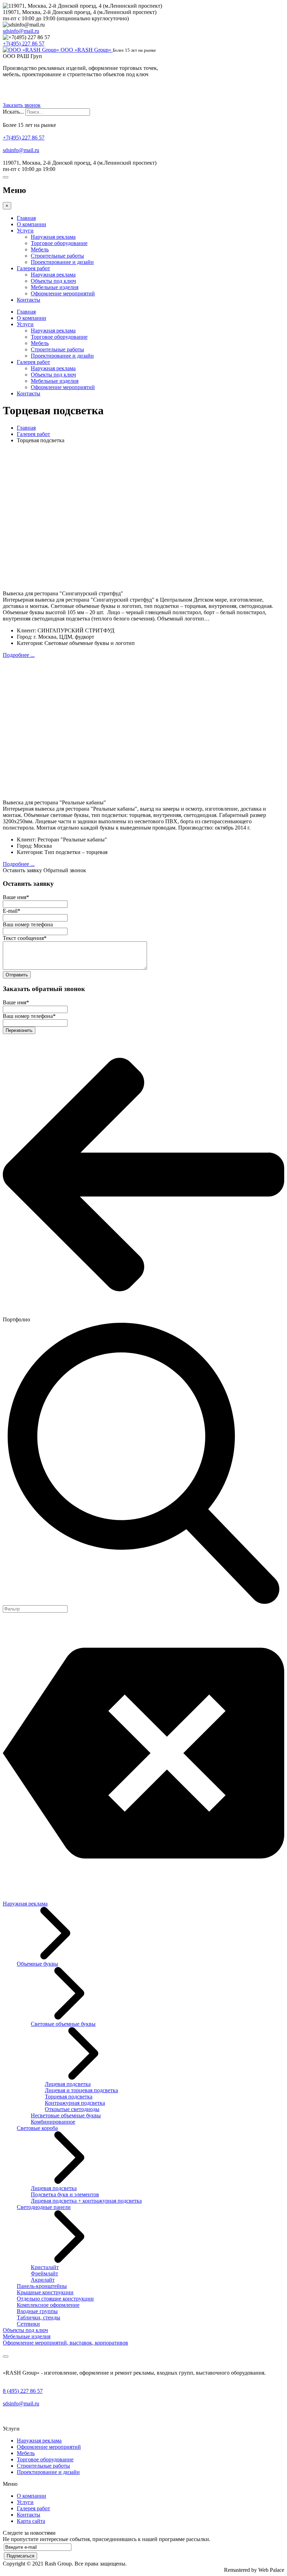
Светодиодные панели (44, 2207)
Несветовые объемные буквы (66, 2115)
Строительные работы (57, 256)
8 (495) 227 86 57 (23, 2391)
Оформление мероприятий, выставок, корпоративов (65, 2343)
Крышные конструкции (45, 2292)
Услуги (25, 231)
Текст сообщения (25, 938)
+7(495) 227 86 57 (24, 44)
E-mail (12, 911)
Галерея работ (33, 268)
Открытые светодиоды (72, 2109)
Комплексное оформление (48, 2305)
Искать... (13, 112)
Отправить (17, 975)
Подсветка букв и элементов (65, 2194)
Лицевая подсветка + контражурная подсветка (86, 2201)
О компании (31, 224)
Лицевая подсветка (68, 2084)
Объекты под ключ (53, 281)
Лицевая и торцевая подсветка (81, 2090)
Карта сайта (31, 2521)
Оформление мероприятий (63, 293)
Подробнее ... (19, 655)
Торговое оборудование (59, 243)
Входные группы (37, 2311)
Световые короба (37, 2128)
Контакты (29, 300)
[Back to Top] (6, 2356)
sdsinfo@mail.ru (21, 31)
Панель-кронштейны (42, 2286)
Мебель (40, 249)
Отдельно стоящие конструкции (55, 2299)
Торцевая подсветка (69, 2097)
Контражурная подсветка (75, 2103)
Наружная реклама (53, 237)
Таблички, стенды (38, 2317)
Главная (26, 218)
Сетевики (28, 2324)
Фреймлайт (44, 2273)
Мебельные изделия (55, 287)
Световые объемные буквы (63, 2024)
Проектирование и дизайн (62, 262)
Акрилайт (43, 2280)
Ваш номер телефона (28, 924)
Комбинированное (53, 2122)
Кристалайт (45, 2267)
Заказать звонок (22, 105)
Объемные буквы (37, 1964)
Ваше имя (16, 897)
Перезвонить (19, 1030)
